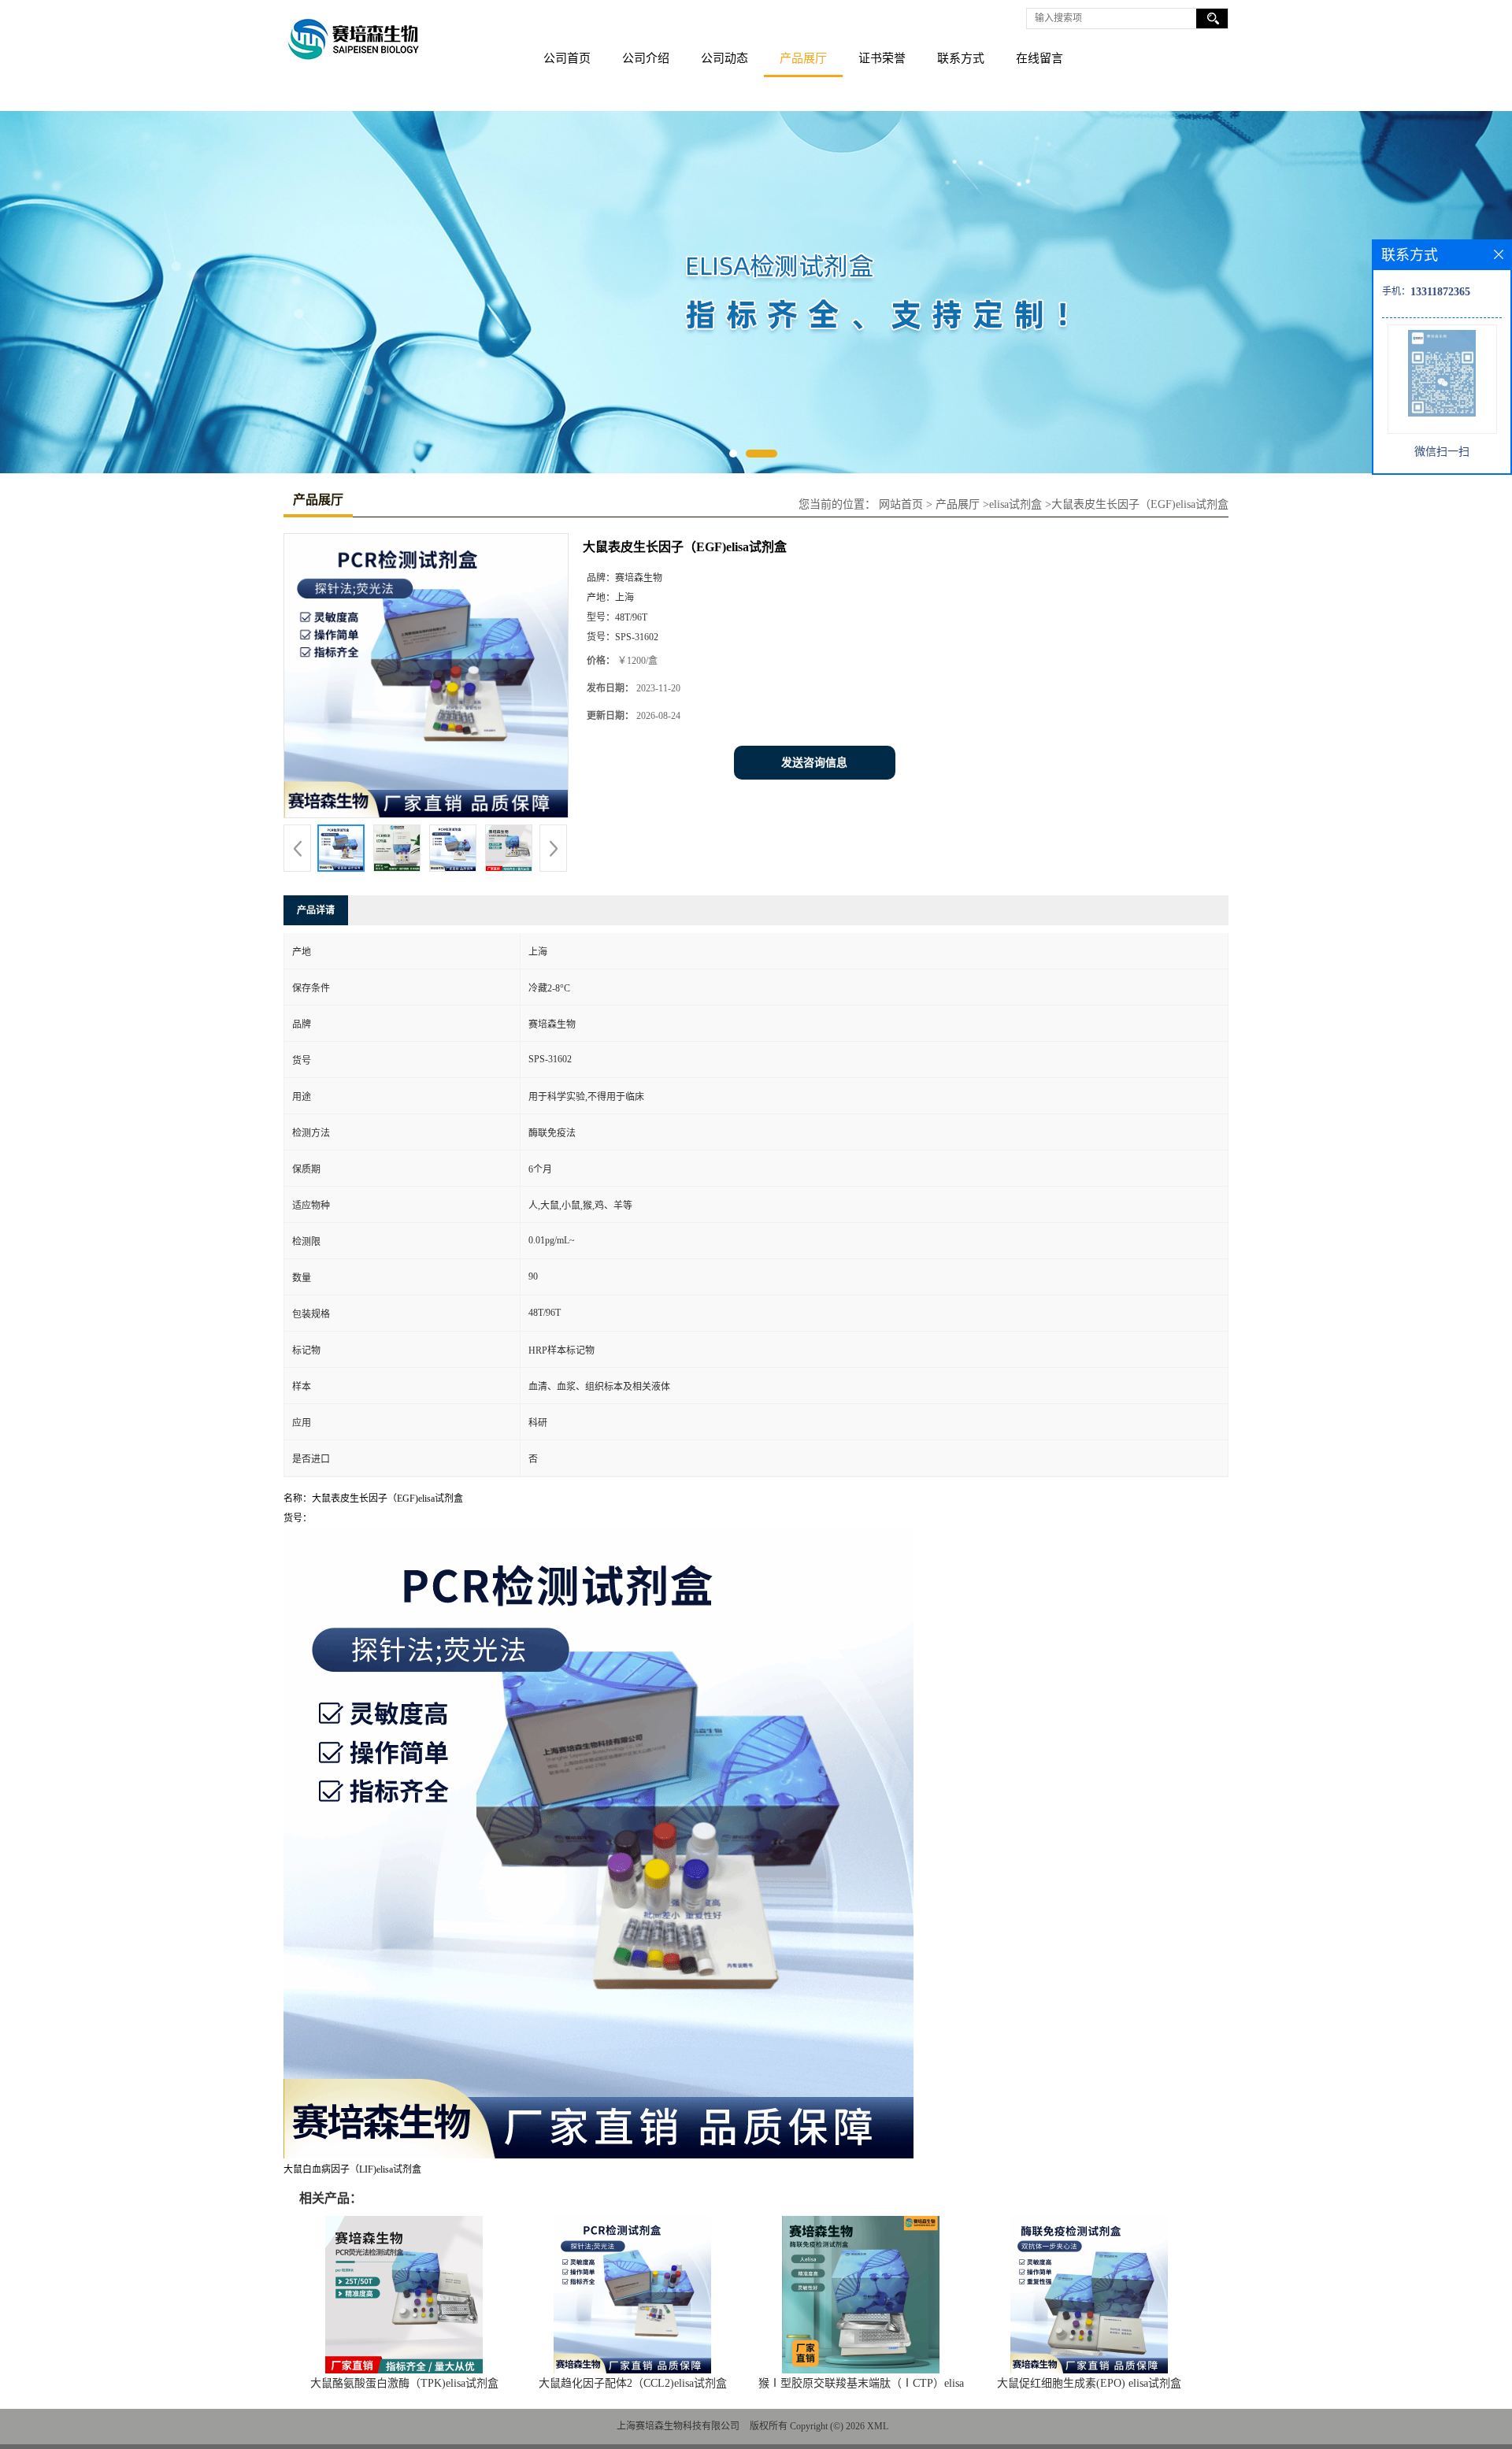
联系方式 (961, 58)
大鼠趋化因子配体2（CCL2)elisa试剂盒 (633, 2383)
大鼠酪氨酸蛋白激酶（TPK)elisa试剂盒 (404, 2383)
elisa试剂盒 (1015, 504)
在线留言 (1039, 58)
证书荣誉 (882, 58)
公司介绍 (646, 58)
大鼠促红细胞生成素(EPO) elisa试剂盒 (1089, 2383)
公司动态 (724, 58)
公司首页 (567, 58)
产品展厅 (803, 58)
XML (878, 2426)
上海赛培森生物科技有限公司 (678, 2426)
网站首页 (901, 504)
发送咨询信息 (814, 763)
